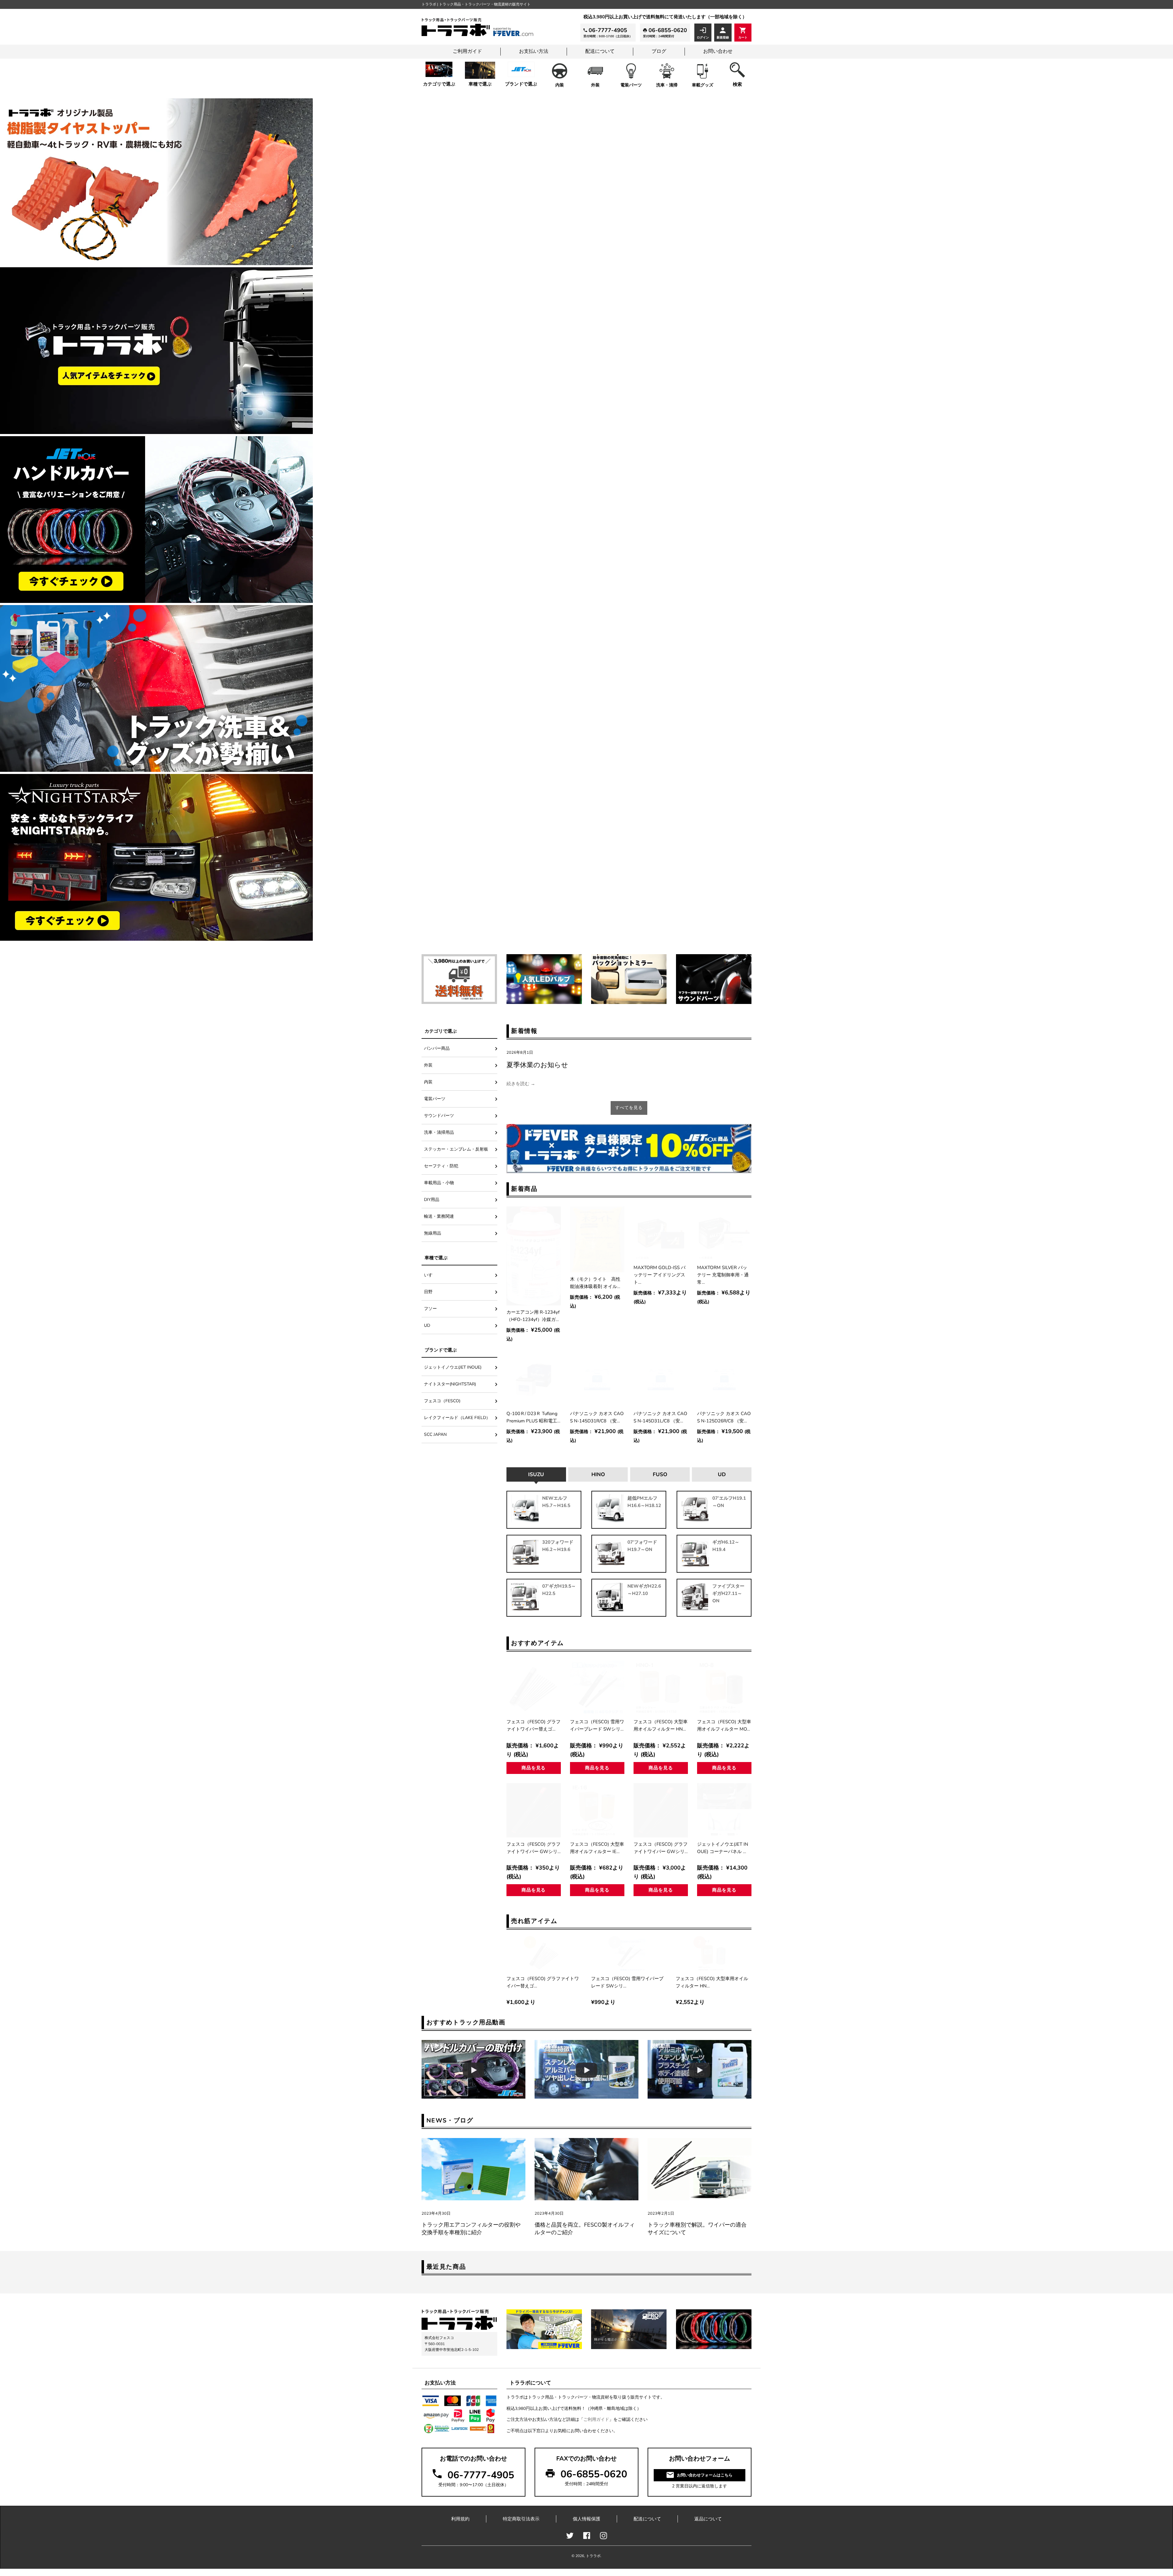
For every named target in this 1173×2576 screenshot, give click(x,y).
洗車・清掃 (667, 85)
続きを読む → (521, 1084)
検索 (737, 84)
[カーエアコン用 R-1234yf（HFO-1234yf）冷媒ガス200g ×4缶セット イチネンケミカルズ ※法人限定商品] (534, 1256)
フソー (430, 1309)
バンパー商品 (437, 1048)
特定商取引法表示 (521, 2519)
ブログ (659, 51)
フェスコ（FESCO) (444, 1401)
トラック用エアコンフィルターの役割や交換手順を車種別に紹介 (471, 2229)
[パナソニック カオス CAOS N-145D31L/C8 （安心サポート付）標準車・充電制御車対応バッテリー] (661, 1380)
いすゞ (430, 1275)
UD (427, 1325)
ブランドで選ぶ (521, 84)
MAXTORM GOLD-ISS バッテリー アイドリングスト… (660, 1275)
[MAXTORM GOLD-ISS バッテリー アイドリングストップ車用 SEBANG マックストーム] (661, 1234)
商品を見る (534, 1768)
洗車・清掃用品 (439, 1132)
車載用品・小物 (439, 1183)
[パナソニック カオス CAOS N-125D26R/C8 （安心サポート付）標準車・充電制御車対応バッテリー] (724, 1380)
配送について (600, 51)
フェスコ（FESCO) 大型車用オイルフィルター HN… (661, 1725)
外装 (595, 85)
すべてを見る (629, 1108)
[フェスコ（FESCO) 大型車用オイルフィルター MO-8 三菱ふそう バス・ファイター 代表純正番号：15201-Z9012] (724, 1688)
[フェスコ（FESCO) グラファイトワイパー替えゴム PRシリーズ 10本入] (534, 1688)
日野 (428, 1292)
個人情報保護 (586, 2519)
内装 (560, 85)
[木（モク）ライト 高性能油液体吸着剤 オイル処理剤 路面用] (597, 1239)
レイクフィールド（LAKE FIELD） (457, 1418)
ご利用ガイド (467, 51)
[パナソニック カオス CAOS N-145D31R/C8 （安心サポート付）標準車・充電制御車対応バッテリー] (597, 1380)
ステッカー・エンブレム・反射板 (456, 1149)
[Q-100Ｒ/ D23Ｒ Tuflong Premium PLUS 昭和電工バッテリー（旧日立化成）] (534, 1380)
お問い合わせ (718, 51)
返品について (708, 2519)
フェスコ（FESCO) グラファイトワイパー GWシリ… (534, 1848)
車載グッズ (703, 85)
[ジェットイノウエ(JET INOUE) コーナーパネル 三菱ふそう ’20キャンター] (724, 1810)
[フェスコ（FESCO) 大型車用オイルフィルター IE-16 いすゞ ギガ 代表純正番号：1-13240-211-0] (597, 1810)
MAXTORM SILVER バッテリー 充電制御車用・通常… (723, 1275)
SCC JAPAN (435, 1434)
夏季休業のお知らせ (537, 1065)
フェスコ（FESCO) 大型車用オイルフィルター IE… (597, 1848)
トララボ (593, 2556)
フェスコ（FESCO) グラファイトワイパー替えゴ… (534, 1725)
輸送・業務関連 (439, 1216)
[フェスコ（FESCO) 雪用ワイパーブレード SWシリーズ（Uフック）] (597, 1688)
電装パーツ (631, 85)
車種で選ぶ (480, 84)
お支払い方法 (534, 51)
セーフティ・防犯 (441, 1166)
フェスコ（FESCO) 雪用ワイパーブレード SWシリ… (597, 1725)
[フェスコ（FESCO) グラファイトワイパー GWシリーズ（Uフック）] (534, 1810)
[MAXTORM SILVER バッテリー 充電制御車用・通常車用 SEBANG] (724, 1234)
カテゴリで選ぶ (439, 84)
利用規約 (460, 2519)
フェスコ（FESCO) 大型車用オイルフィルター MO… (724, 1725)
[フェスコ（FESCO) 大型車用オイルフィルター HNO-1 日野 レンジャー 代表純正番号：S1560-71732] (661, 1688)
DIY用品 (432, 1200)
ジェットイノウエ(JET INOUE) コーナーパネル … (723, 1848)
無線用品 (433, 1233)
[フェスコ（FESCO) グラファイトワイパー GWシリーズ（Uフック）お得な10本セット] (661, 1810)
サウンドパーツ (439, 1116)
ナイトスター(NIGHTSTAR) (450, 1384)
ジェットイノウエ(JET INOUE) (453, 1367)
